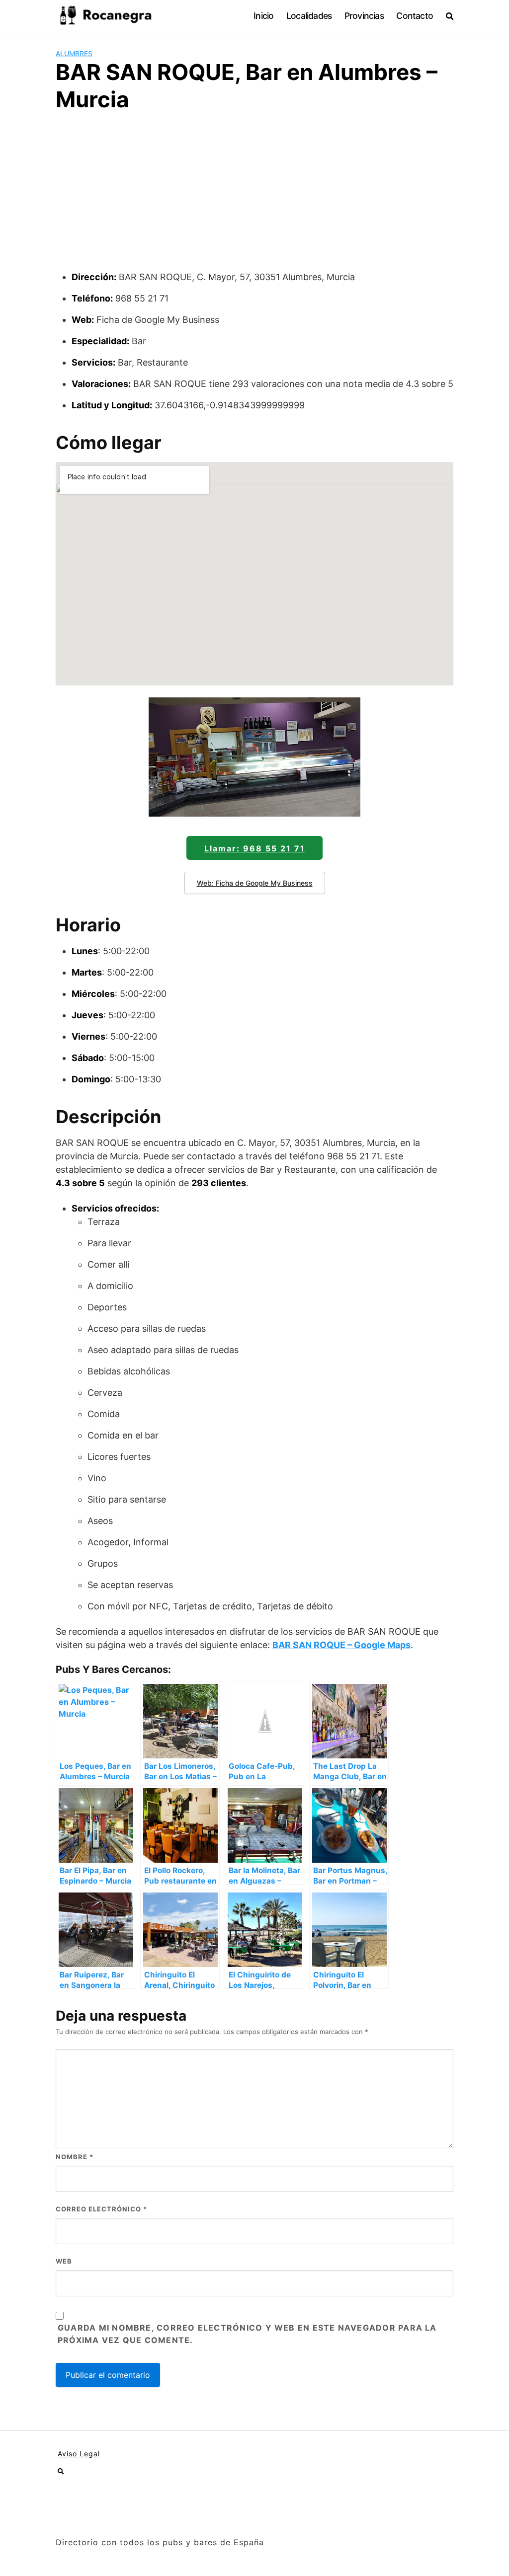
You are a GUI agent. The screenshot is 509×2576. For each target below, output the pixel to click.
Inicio (263, 16)
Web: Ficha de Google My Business (255, 883)
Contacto (415, 16)
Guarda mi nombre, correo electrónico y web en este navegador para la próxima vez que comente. (247, 2334)
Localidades (309, 16)
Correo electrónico (101, 2209)
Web (64, 2261)
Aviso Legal (79, 2454)
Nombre (75, 2157)
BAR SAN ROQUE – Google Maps (341, 1645)
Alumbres (74, 53)
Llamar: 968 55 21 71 (255, 848)
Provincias (364, 16)
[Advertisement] (254, 196)
